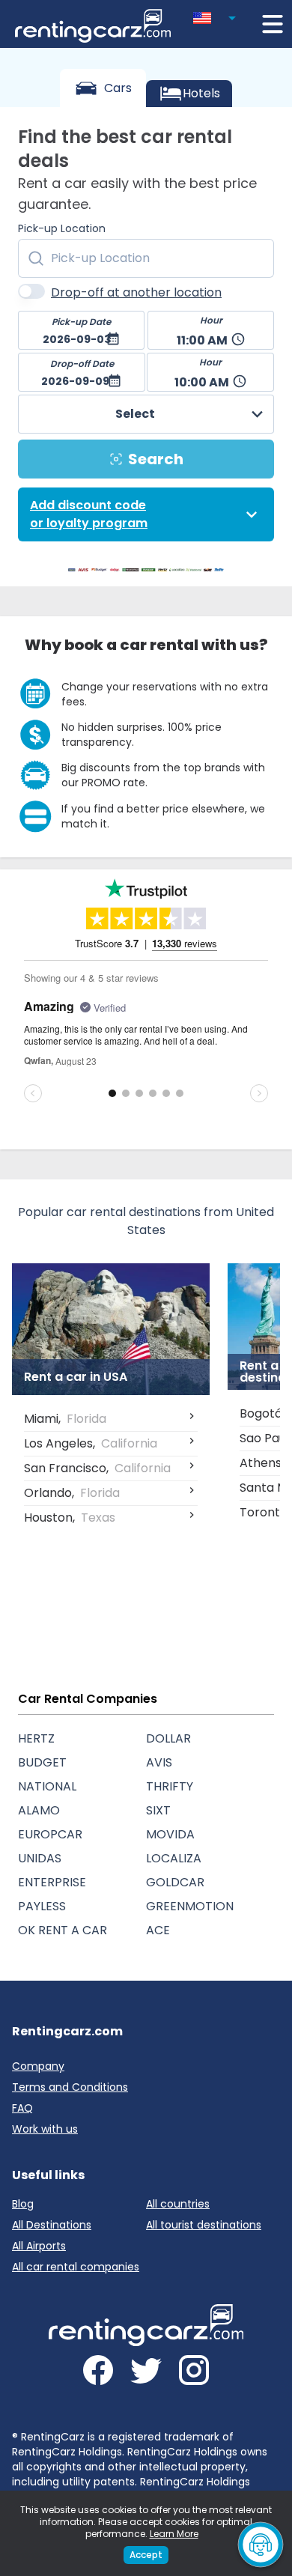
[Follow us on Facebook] (98, 2373)
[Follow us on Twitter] (146, 2373)
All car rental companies (76, 2267)
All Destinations (52, 2225)
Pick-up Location (62, 228)
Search (156, 459)
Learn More (174, 2534)
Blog (23, 2204)
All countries (178, 2204)
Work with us (45, 2129)
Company (38, 2066)
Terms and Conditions (70, 2087)
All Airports (39, 2246)
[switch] (31, 291)
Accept (146, 2555)
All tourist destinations (204, 2225)
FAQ (22, 2108)
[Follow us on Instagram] (194, 2373)
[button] (217, 15)
